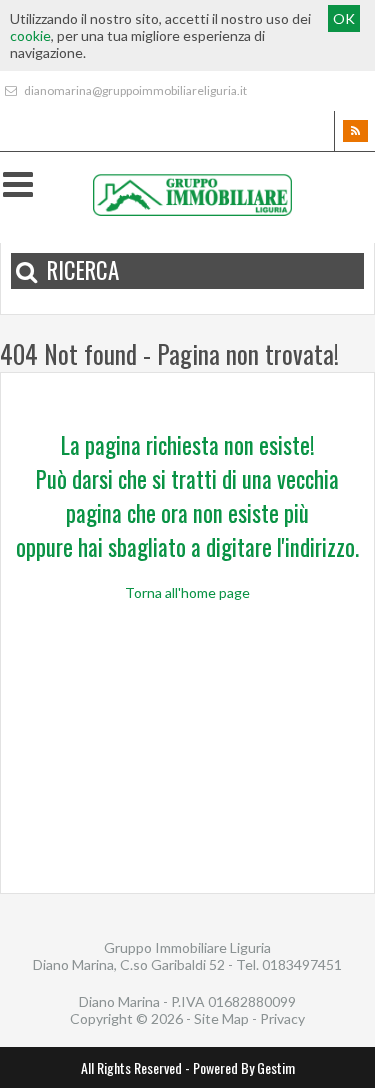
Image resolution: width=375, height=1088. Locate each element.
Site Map (221, 1018)
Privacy (282, 1018)
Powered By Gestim (244, 1067)
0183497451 (302, 964)
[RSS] (354, 131)
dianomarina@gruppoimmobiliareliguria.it (134, 90)
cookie (30, 35)
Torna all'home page (187, 592)
